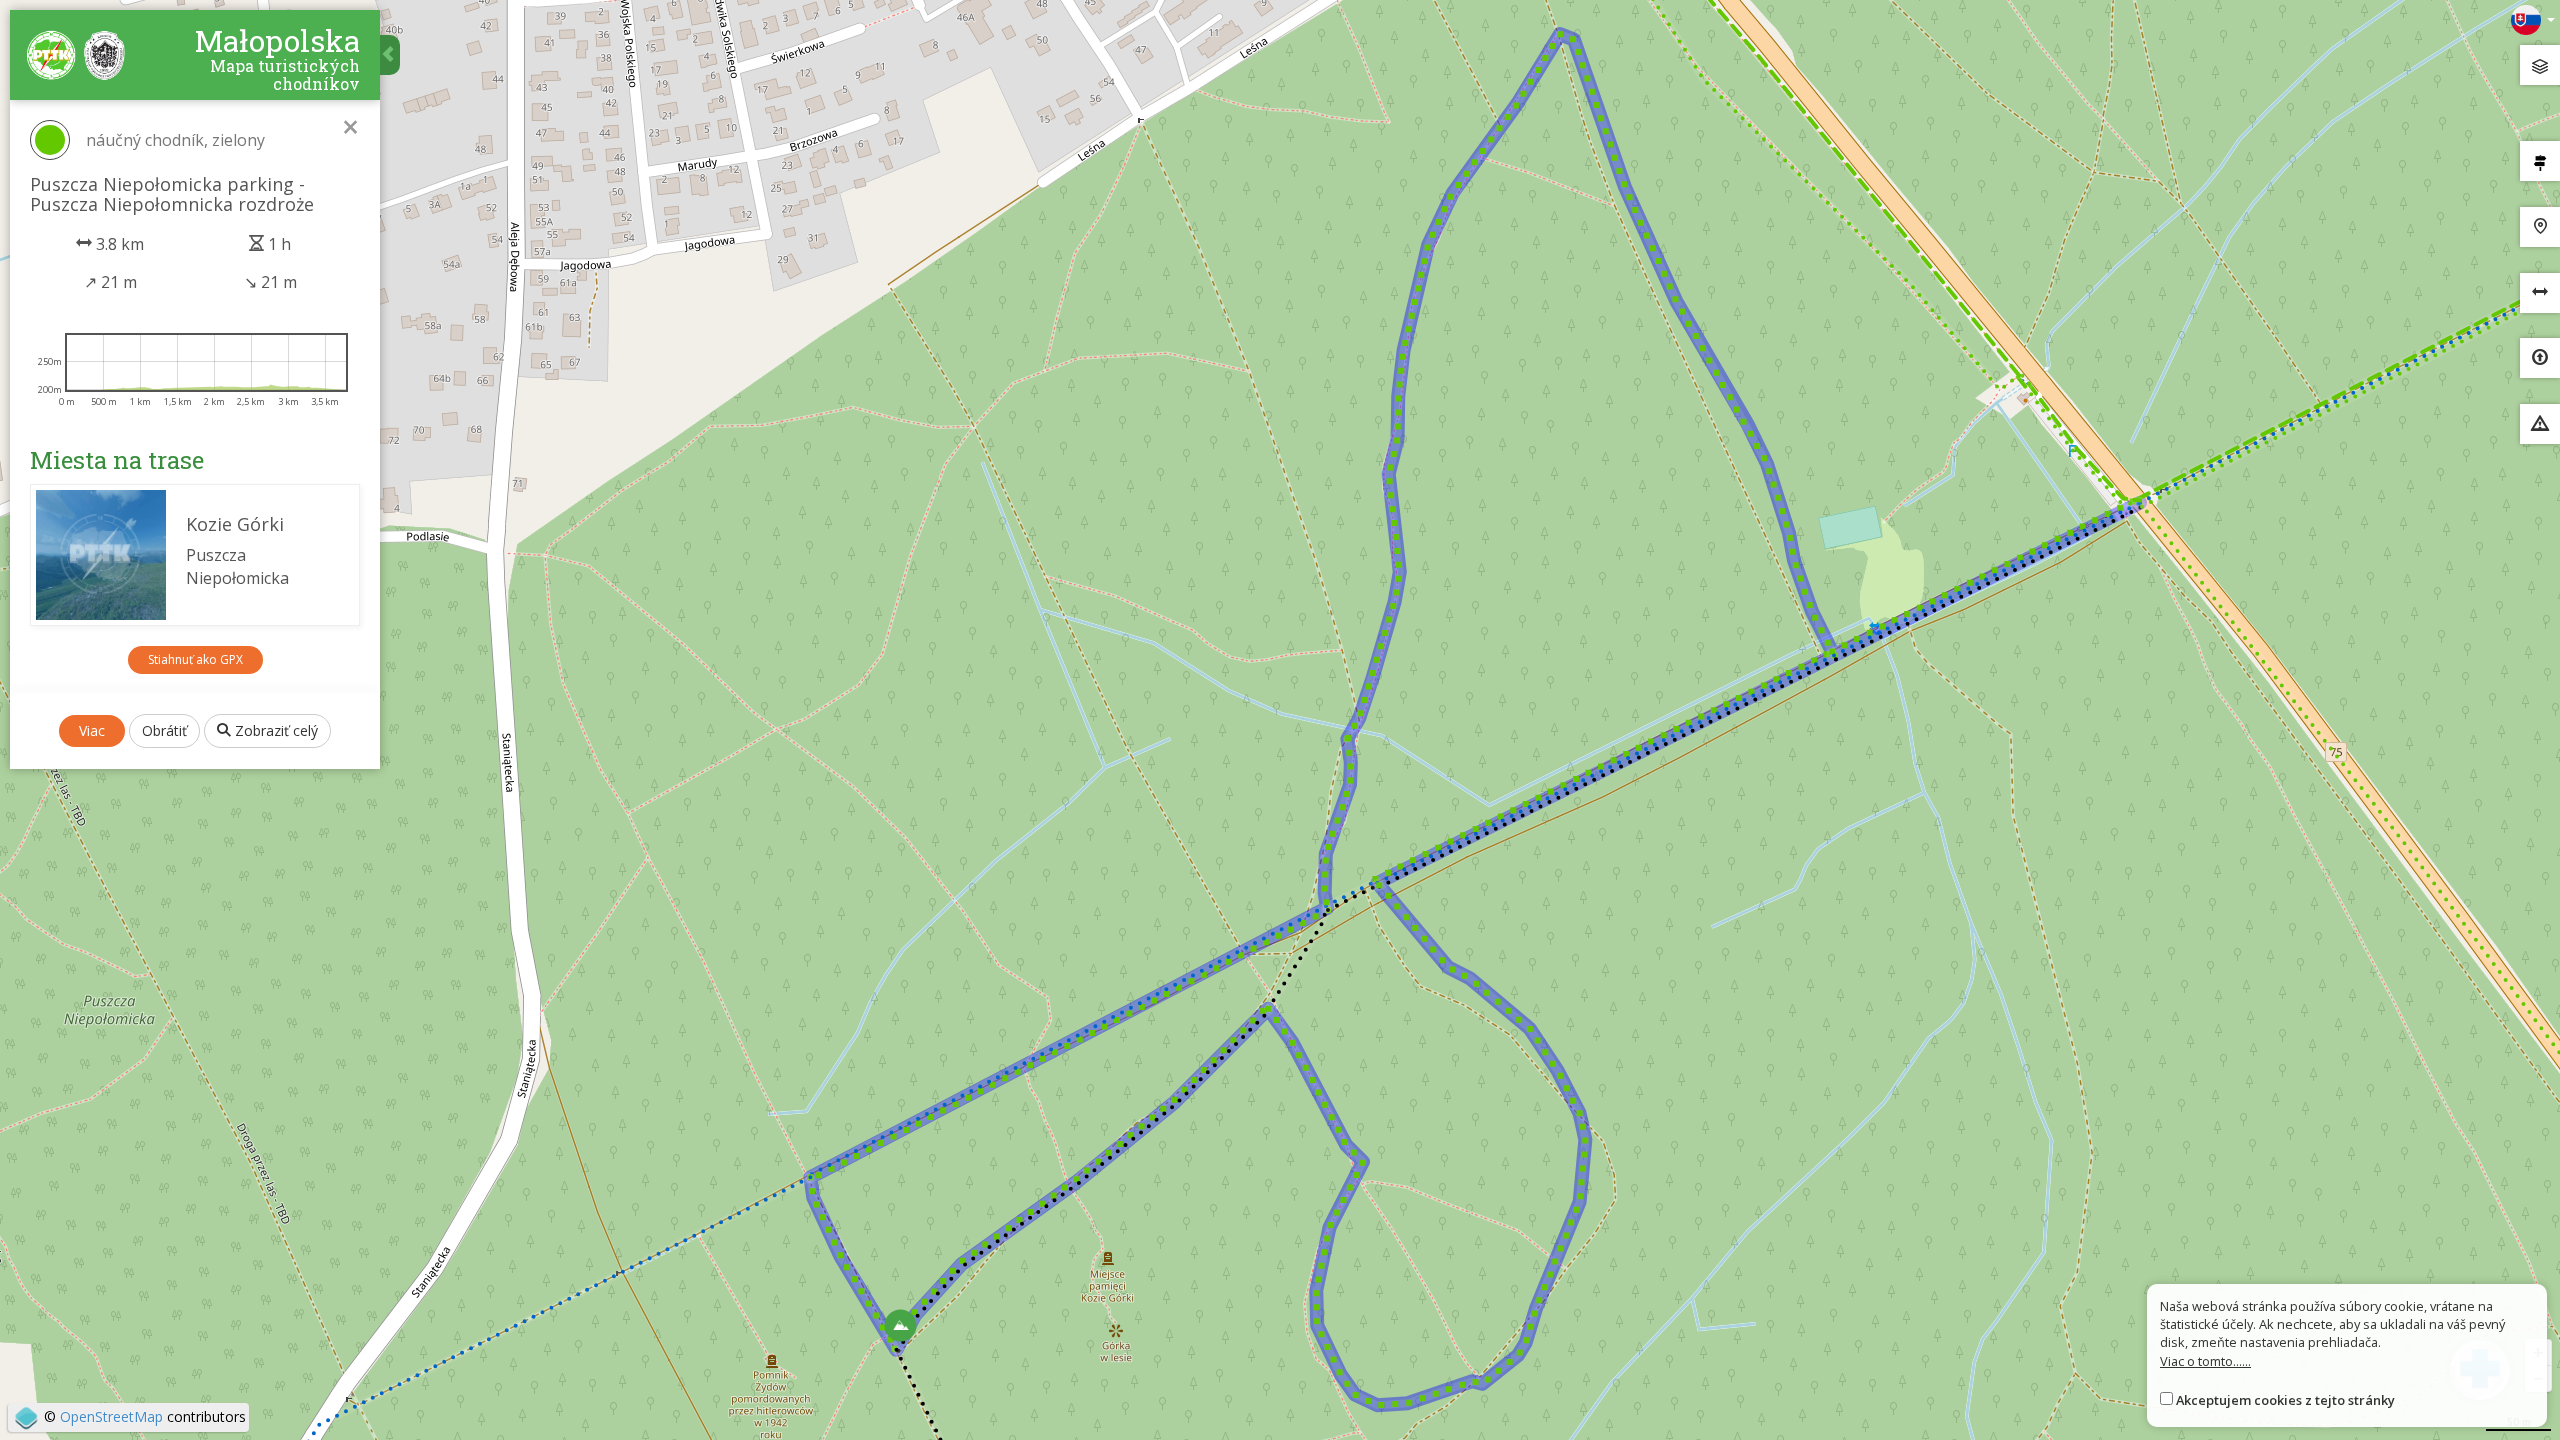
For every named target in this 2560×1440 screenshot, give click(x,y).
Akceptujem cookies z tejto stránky (2285, 1400)
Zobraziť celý (274, 730)
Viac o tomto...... (2205, 1361)
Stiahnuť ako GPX (195, 659)
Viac (92, 730)
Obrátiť (164, 730)
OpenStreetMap (111, 1416)
